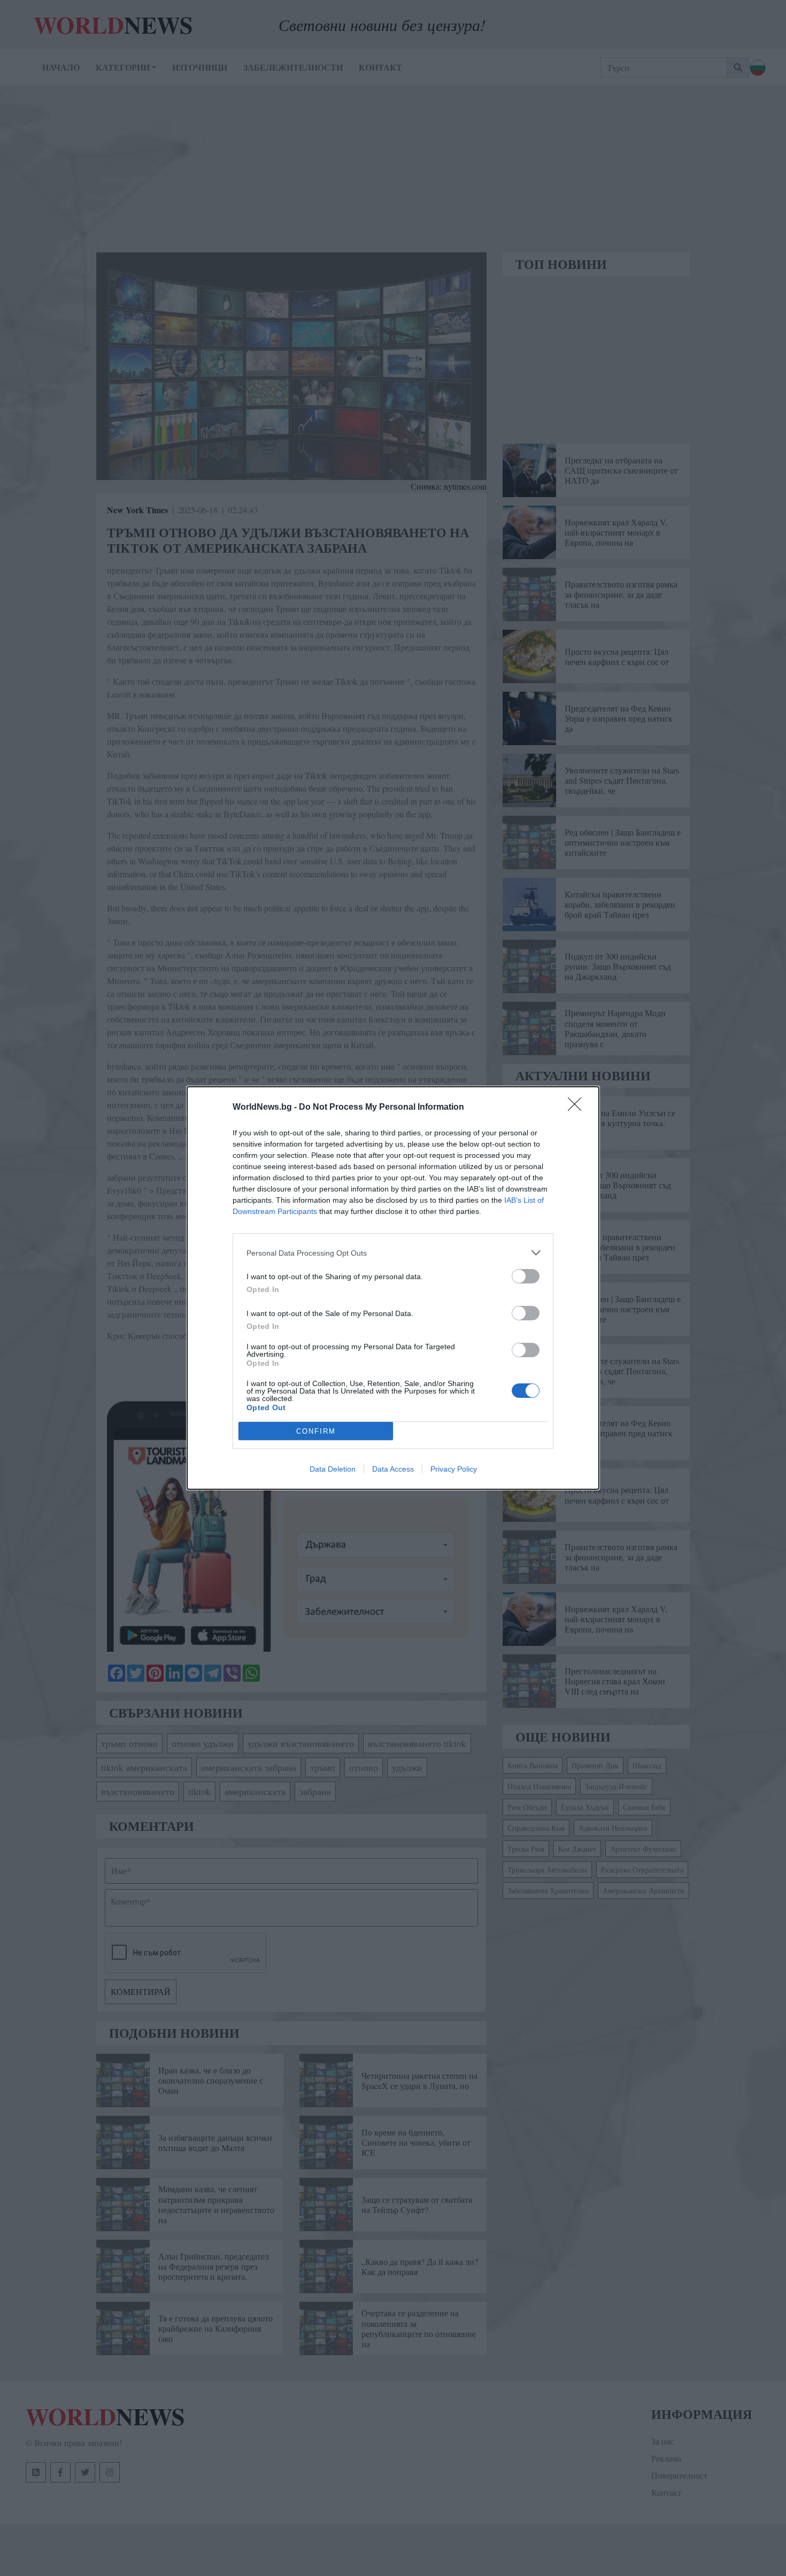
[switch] (526, 1276)
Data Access (393, 1469)
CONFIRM (316, 1431)
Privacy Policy (454, 1469)
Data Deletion (333, 1469)
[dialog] (393, 1288)
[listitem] (393, 1253)
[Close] (578, 1108)
